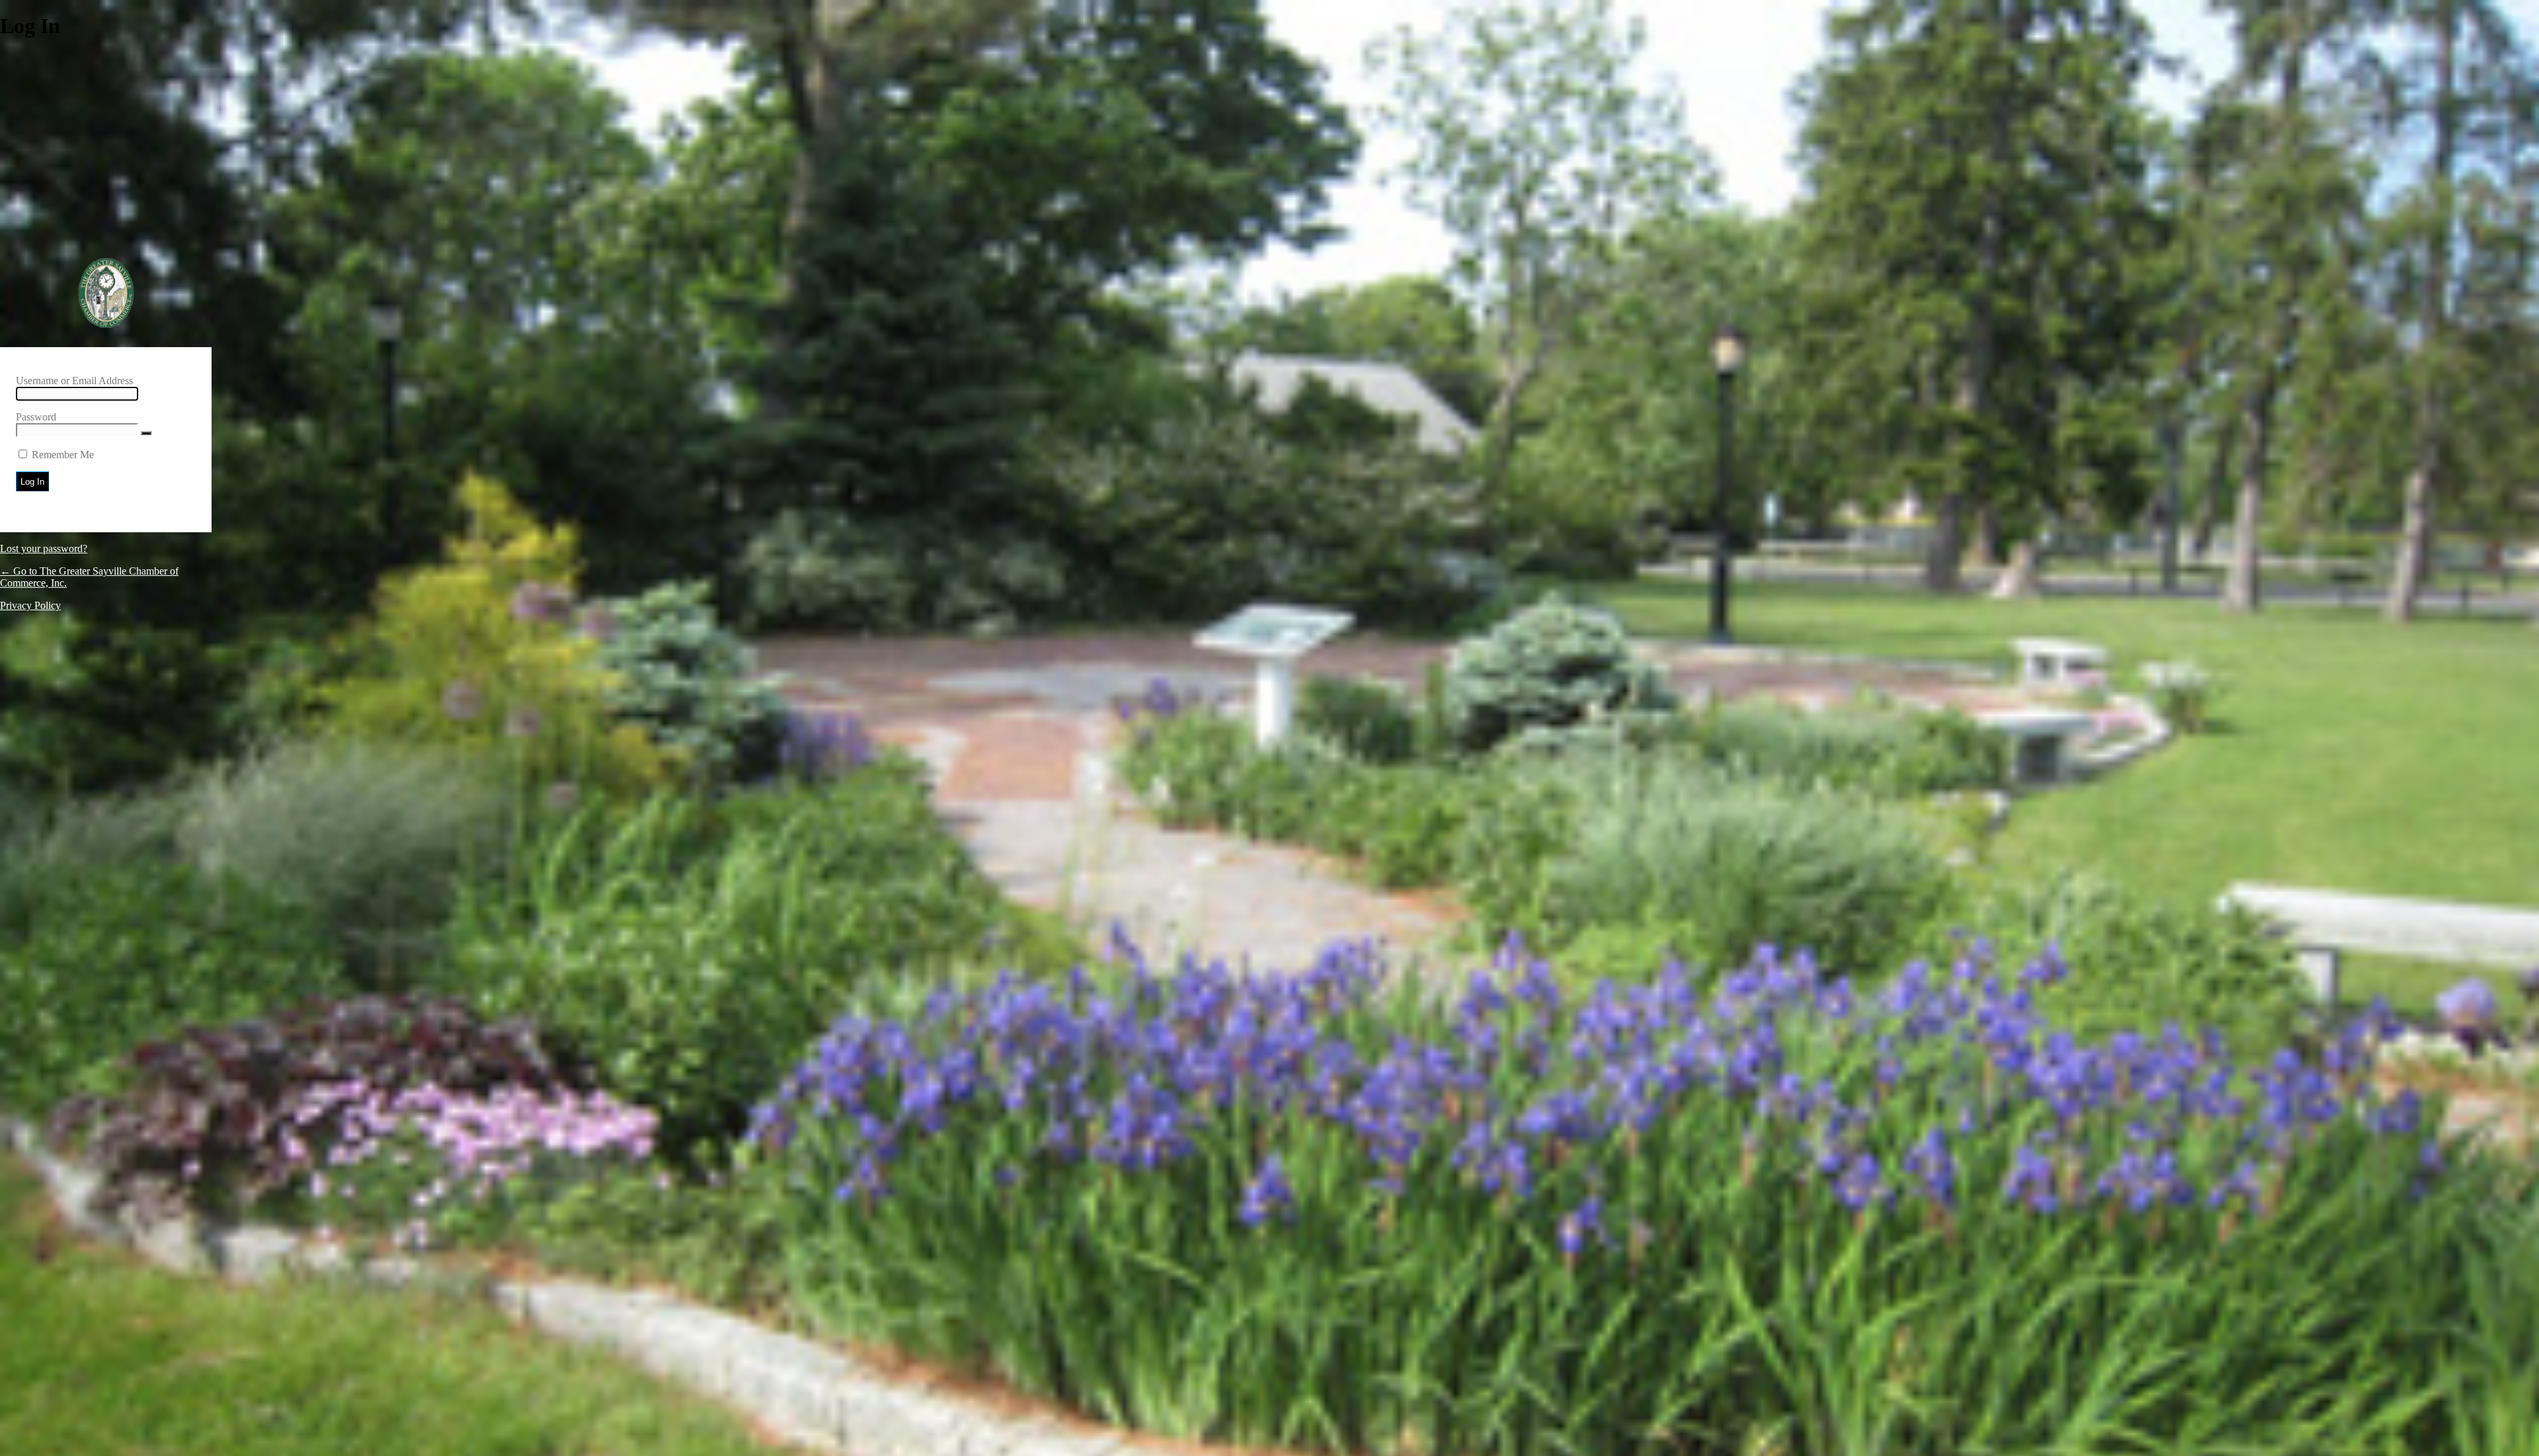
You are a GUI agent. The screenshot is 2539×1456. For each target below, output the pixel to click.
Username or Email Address (74, 381)
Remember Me (63, 455)
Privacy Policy (30, 605)
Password (36, 417)
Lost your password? (44, 548)
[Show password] (146, 433)
